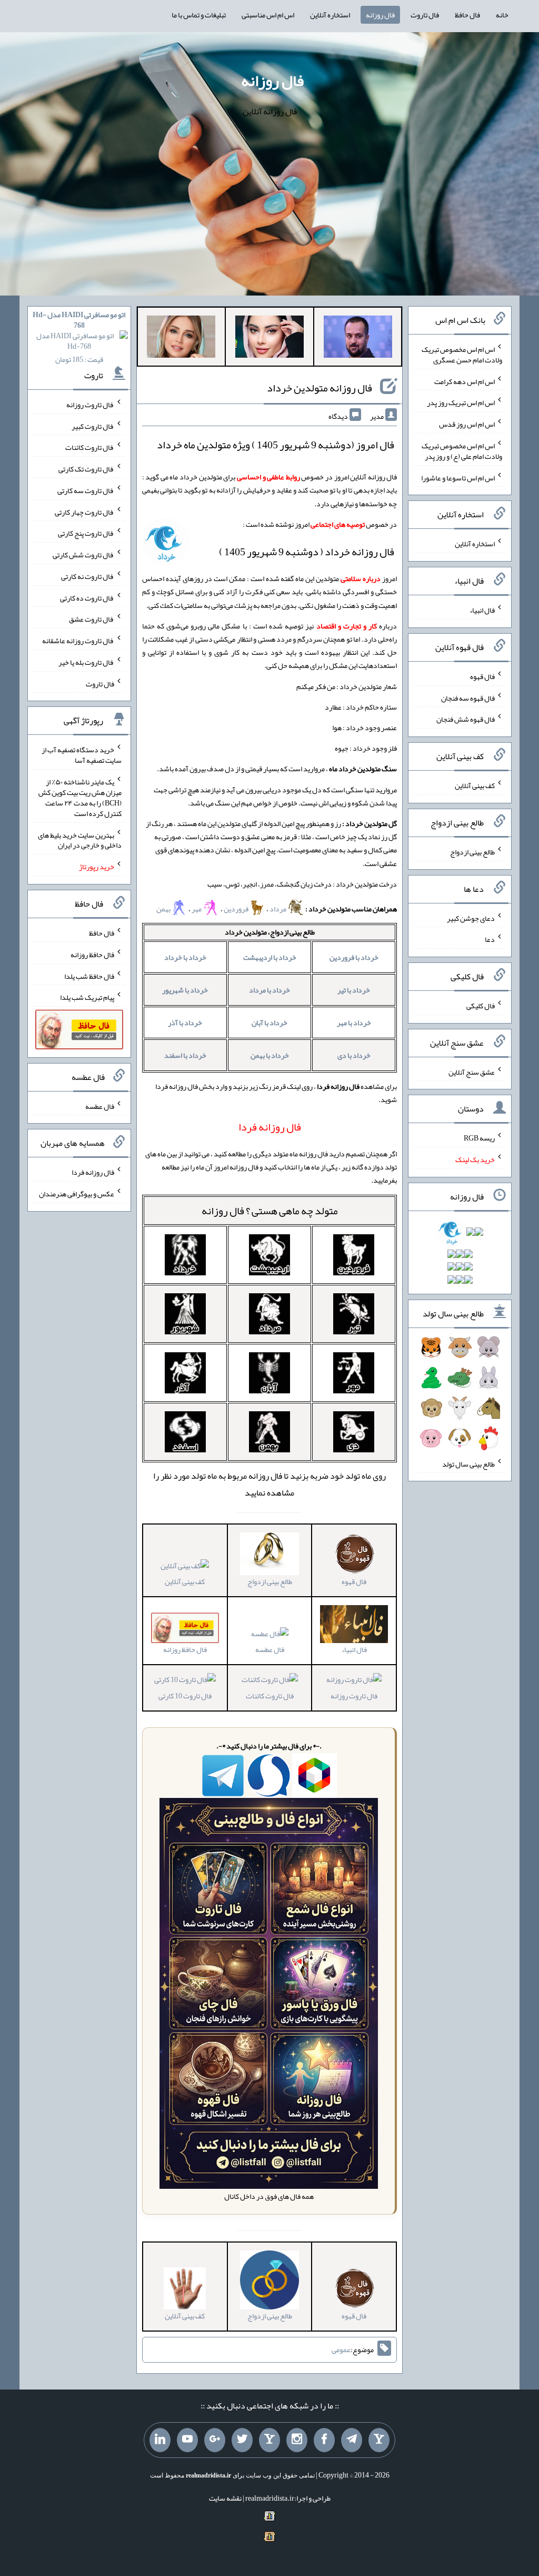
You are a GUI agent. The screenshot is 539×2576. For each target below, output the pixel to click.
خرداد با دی (354, 1055)
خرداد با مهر (354, 1022)
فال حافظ (467, 15)
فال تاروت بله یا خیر (86, 662)
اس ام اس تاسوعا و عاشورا (458, 477)
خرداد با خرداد (185, 957)
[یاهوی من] (379, 2440)
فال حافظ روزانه (92, 955)
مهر (197, 909)
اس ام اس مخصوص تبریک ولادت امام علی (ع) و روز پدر (462, 451)
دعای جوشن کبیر (471, 918)
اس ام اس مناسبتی (268, 15)
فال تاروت (425, 15)
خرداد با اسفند (185, 1055)
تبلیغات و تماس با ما (199, 15)
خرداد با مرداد (269, 990)
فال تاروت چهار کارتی (84, 512)
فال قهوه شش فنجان (466, 719)
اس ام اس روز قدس (467, 424)
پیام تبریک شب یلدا (87, 997)
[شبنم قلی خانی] (181, 339)
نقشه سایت (225, 2498)
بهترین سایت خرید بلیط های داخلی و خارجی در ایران (80, 840)
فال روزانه (380, 15)
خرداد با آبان (269, 1022)
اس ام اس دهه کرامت (465, 381)
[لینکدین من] (160, 2440)
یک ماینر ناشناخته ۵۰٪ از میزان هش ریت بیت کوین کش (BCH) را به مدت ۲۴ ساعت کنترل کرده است (80, 798)
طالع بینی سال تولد (468, 1463)
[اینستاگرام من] (297, 2440)
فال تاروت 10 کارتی (185, 1695)
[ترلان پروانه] (269, 339)
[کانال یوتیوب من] (187, 2440)
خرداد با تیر (354, 990)
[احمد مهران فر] (358, 339)
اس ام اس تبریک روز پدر (461, 402)
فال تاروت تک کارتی (86, 469)
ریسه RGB (479, 1138)
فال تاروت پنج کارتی (86, 533)
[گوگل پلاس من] (215, 2440)
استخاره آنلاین (330, 15)
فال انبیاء (482, 610)
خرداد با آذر (185, 1022)
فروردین (236, 909)
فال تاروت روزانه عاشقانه (78, 641)
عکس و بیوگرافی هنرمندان (77, 1194)
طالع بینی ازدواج (472, 852)
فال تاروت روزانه (354, 1695)
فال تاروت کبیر (93, 426)
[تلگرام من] (352, 2440)
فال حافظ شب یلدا (89, 976)
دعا (490, 939)
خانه (502, 15)
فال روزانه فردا (93, 1172)
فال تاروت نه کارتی (88, 576)
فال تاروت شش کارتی (83, 555)
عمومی (341, 2349)
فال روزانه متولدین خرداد (320, 388)
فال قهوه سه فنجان (468, 697)
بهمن (163, 909)
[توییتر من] (242, 2440)
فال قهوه (482, 676)
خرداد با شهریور (185, 990)
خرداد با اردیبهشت (270, 957)
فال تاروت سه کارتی (86, 490)
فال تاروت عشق (92, 619)
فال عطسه (270, 1649)
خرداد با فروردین (354, 957)
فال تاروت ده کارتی (87, 597)
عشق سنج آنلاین (472, 1071)
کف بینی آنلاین (185, 1581)
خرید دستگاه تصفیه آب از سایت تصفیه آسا (82, 755)
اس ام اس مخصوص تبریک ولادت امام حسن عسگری (462, 355)
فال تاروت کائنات (270, 1695)
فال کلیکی (481, 1006)
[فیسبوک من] (324, 2440)
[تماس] (269, 2440)
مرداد (278, 909)
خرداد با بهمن (270, 1055)
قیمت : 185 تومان (79, 337)
